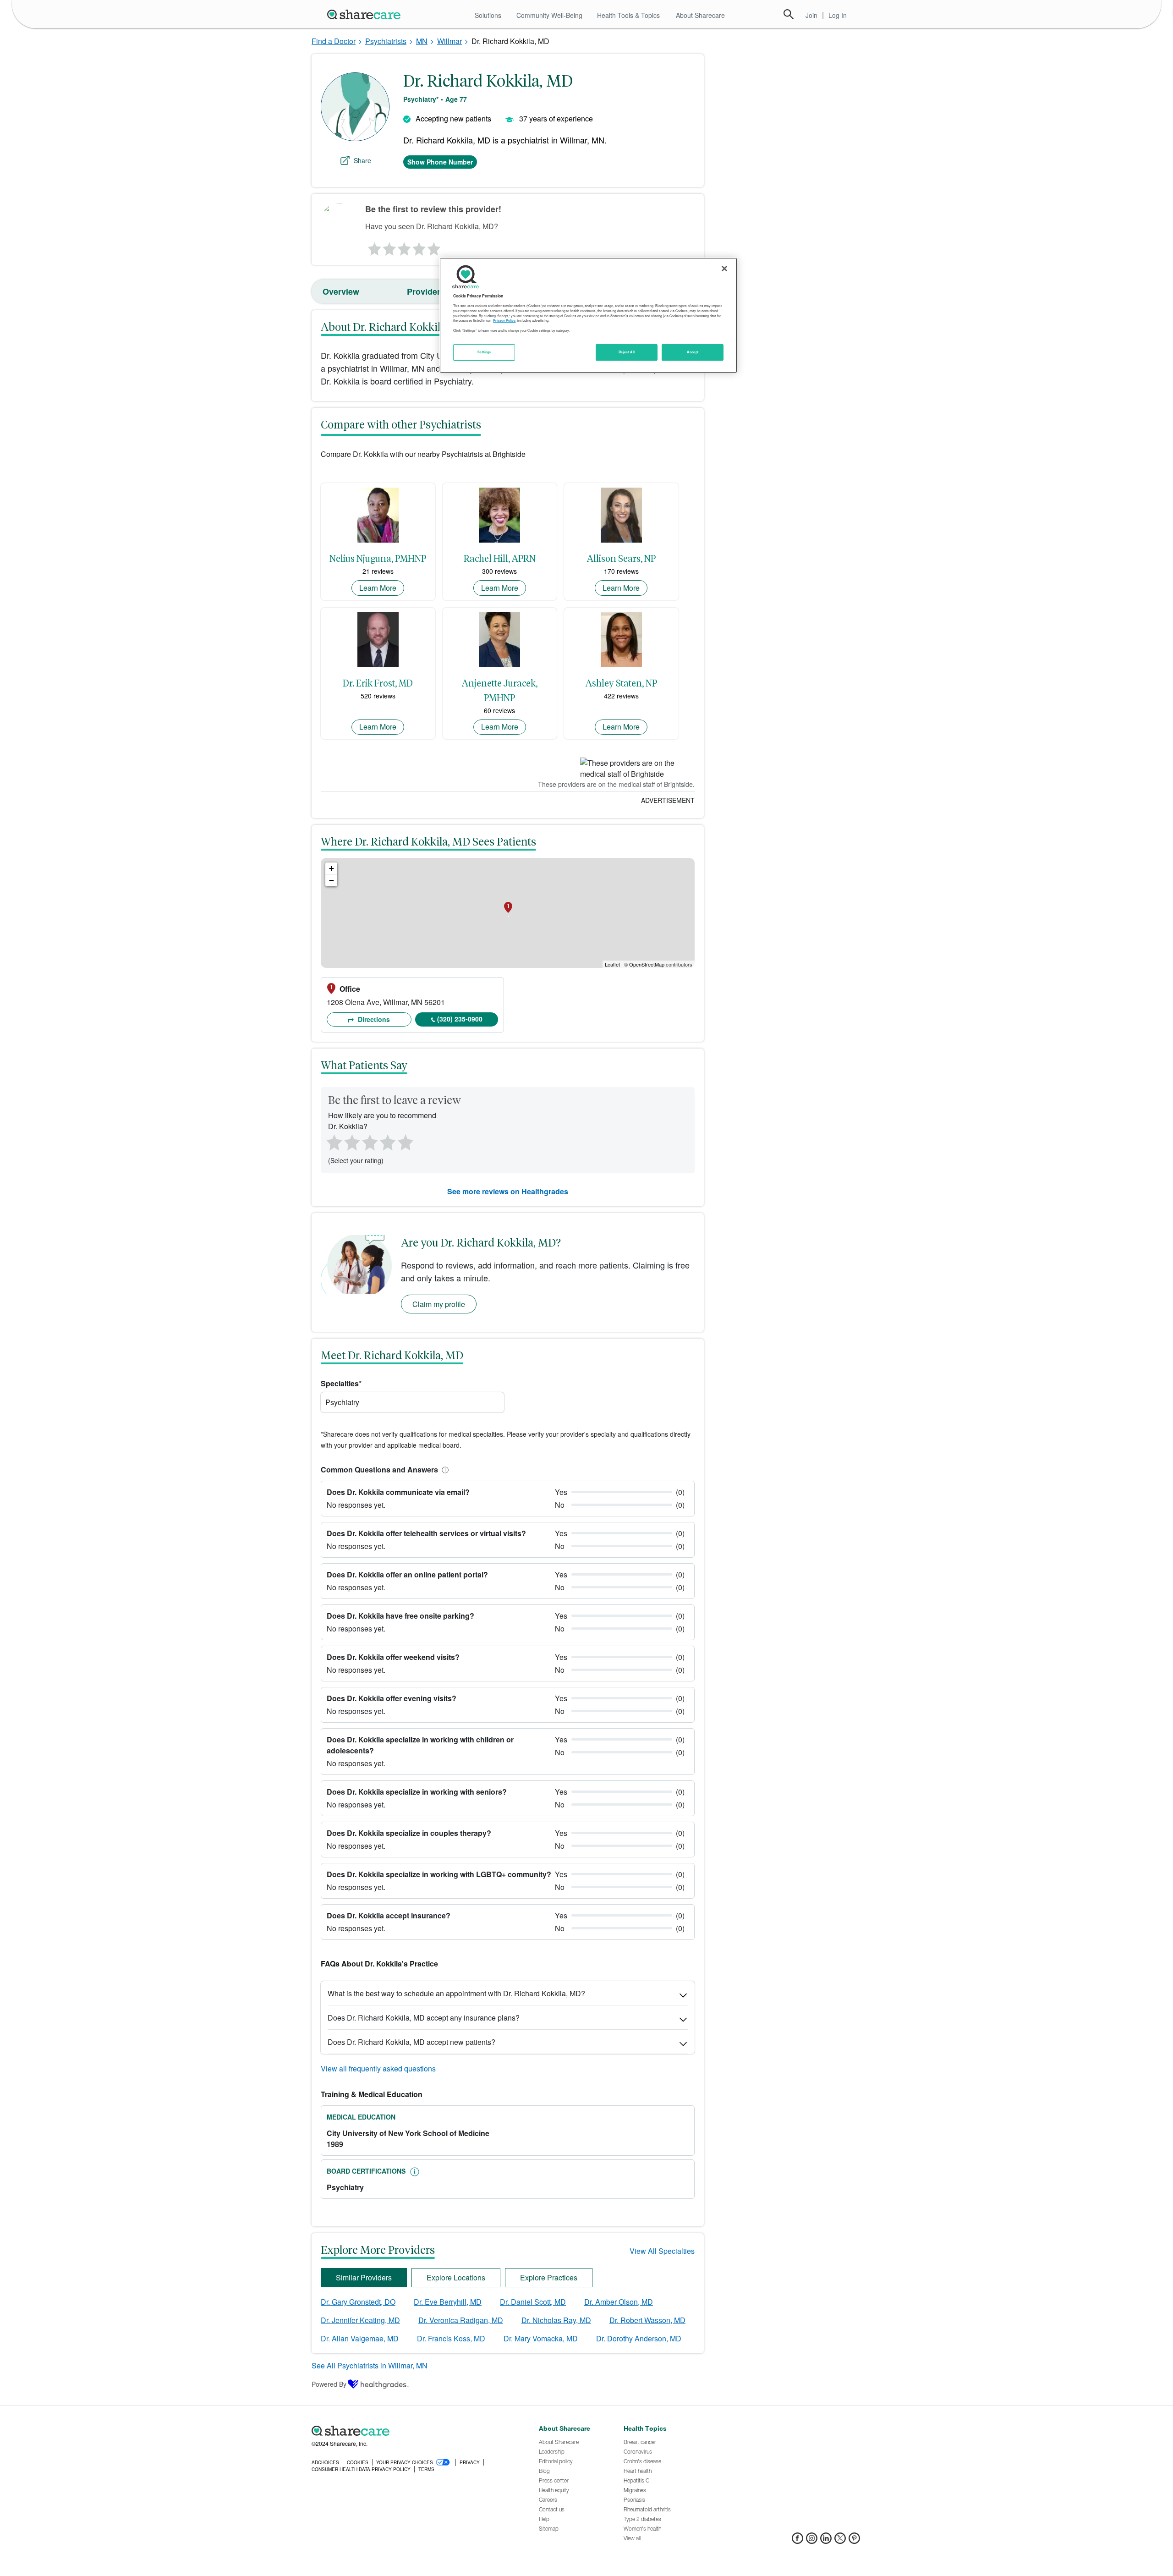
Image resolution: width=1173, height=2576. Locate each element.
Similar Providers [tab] (364, 2277)
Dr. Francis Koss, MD (451, 2338)
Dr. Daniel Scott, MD (533, 2302)
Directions (373, 1019)
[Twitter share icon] (840, 2541)
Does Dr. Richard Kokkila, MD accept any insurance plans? (424, 2018)
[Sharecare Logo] (366, 14)
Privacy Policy (504, 320)
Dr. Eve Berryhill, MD (448, 2302)
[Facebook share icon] (798, 2541)
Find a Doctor (334, 41)
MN (422, 41)
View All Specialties (662, 2251)
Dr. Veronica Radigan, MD (461, 2320)
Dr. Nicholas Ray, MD (556, 2320)
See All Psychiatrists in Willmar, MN (370, 2365)
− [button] (332, 880)
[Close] (724, 269)
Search (789, 14)
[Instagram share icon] (812, 2541)
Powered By (329, 2384)
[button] (444, 1469)
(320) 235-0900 (460, 1019)
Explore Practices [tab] (549, 2277)
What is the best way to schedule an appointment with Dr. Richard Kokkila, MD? (456, 1993)
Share (362, 160)
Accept (693, 352)
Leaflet (612, 964)
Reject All (627, 352)
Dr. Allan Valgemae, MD (360, 2338)
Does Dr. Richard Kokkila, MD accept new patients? (411, 2042)
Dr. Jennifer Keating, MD (360, 2320)
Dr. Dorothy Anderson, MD (639, 2338)
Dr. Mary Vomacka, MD (541, 2338)
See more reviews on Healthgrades (508, 1191)
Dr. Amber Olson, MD (619, 2302)
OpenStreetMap (647, 964)
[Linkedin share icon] (826, 2541)
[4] (419, 247)
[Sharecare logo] (412, 2431)
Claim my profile (439, 1304)
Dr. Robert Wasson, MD (647, 2320)
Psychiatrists (386, 41)
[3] (404, 247)
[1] (373, 247)
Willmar (449, 41)
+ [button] (332, 868)
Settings (484, 352)
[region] (588, 315)
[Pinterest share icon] (854, 2541)
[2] (389, 247)
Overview (341, 291)
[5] (434, 247)
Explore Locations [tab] (456, 2277)
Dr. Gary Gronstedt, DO (358, 2302)
